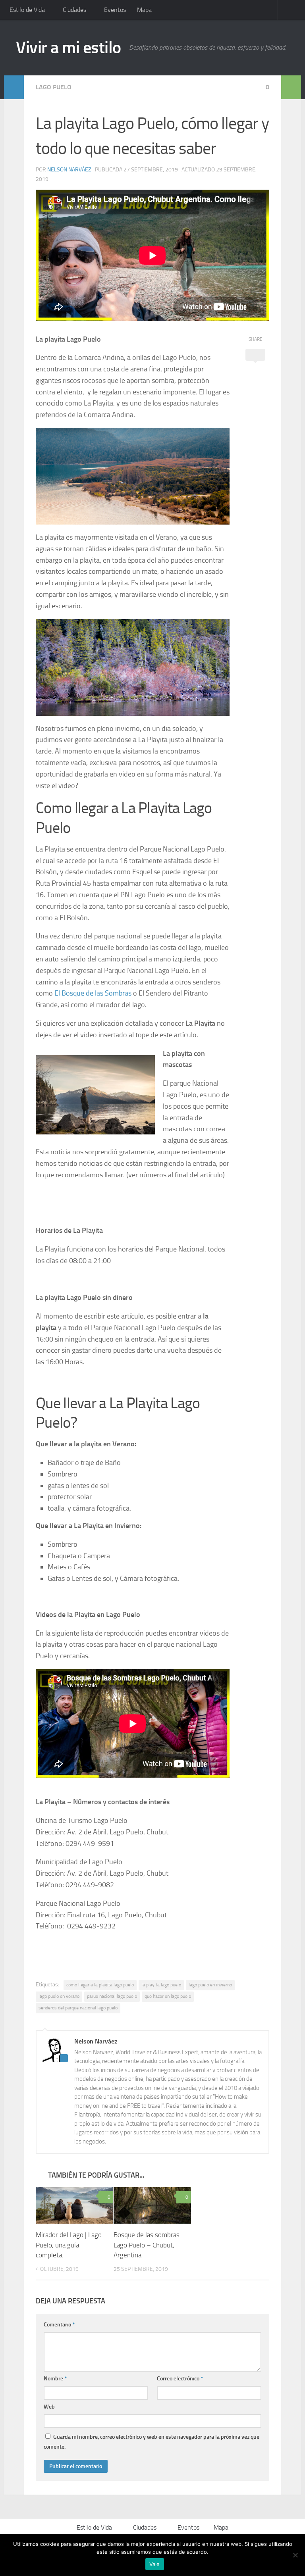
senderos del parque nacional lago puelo (78, 2008)
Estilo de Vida (27, 10)
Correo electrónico (180, 2379)
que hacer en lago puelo (168, 1996)
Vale (155, 2564)
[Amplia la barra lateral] (14, 87)
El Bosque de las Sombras (93, 993)
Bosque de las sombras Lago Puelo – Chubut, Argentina (147, 2245)
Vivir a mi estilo (69, 48)
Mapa (144, 10)
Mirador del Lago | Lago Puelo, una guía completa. (69, 2245)
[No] (295, 2555)
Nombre (55, 2379)
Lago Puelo (54, 87)
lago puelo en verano (59, 1996)
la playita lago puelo (161, 1985)
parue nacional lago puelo (112, 1996)
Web (49, 2407)
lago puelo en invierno (210, 1985)
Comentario (59, 2325)
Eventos (115, 10)
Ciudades (74, 10)
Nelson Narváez (69, 170)
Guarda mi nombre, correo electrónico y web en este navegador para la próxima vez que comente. (152, 2442)
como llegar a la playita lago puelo (100, 1985)
